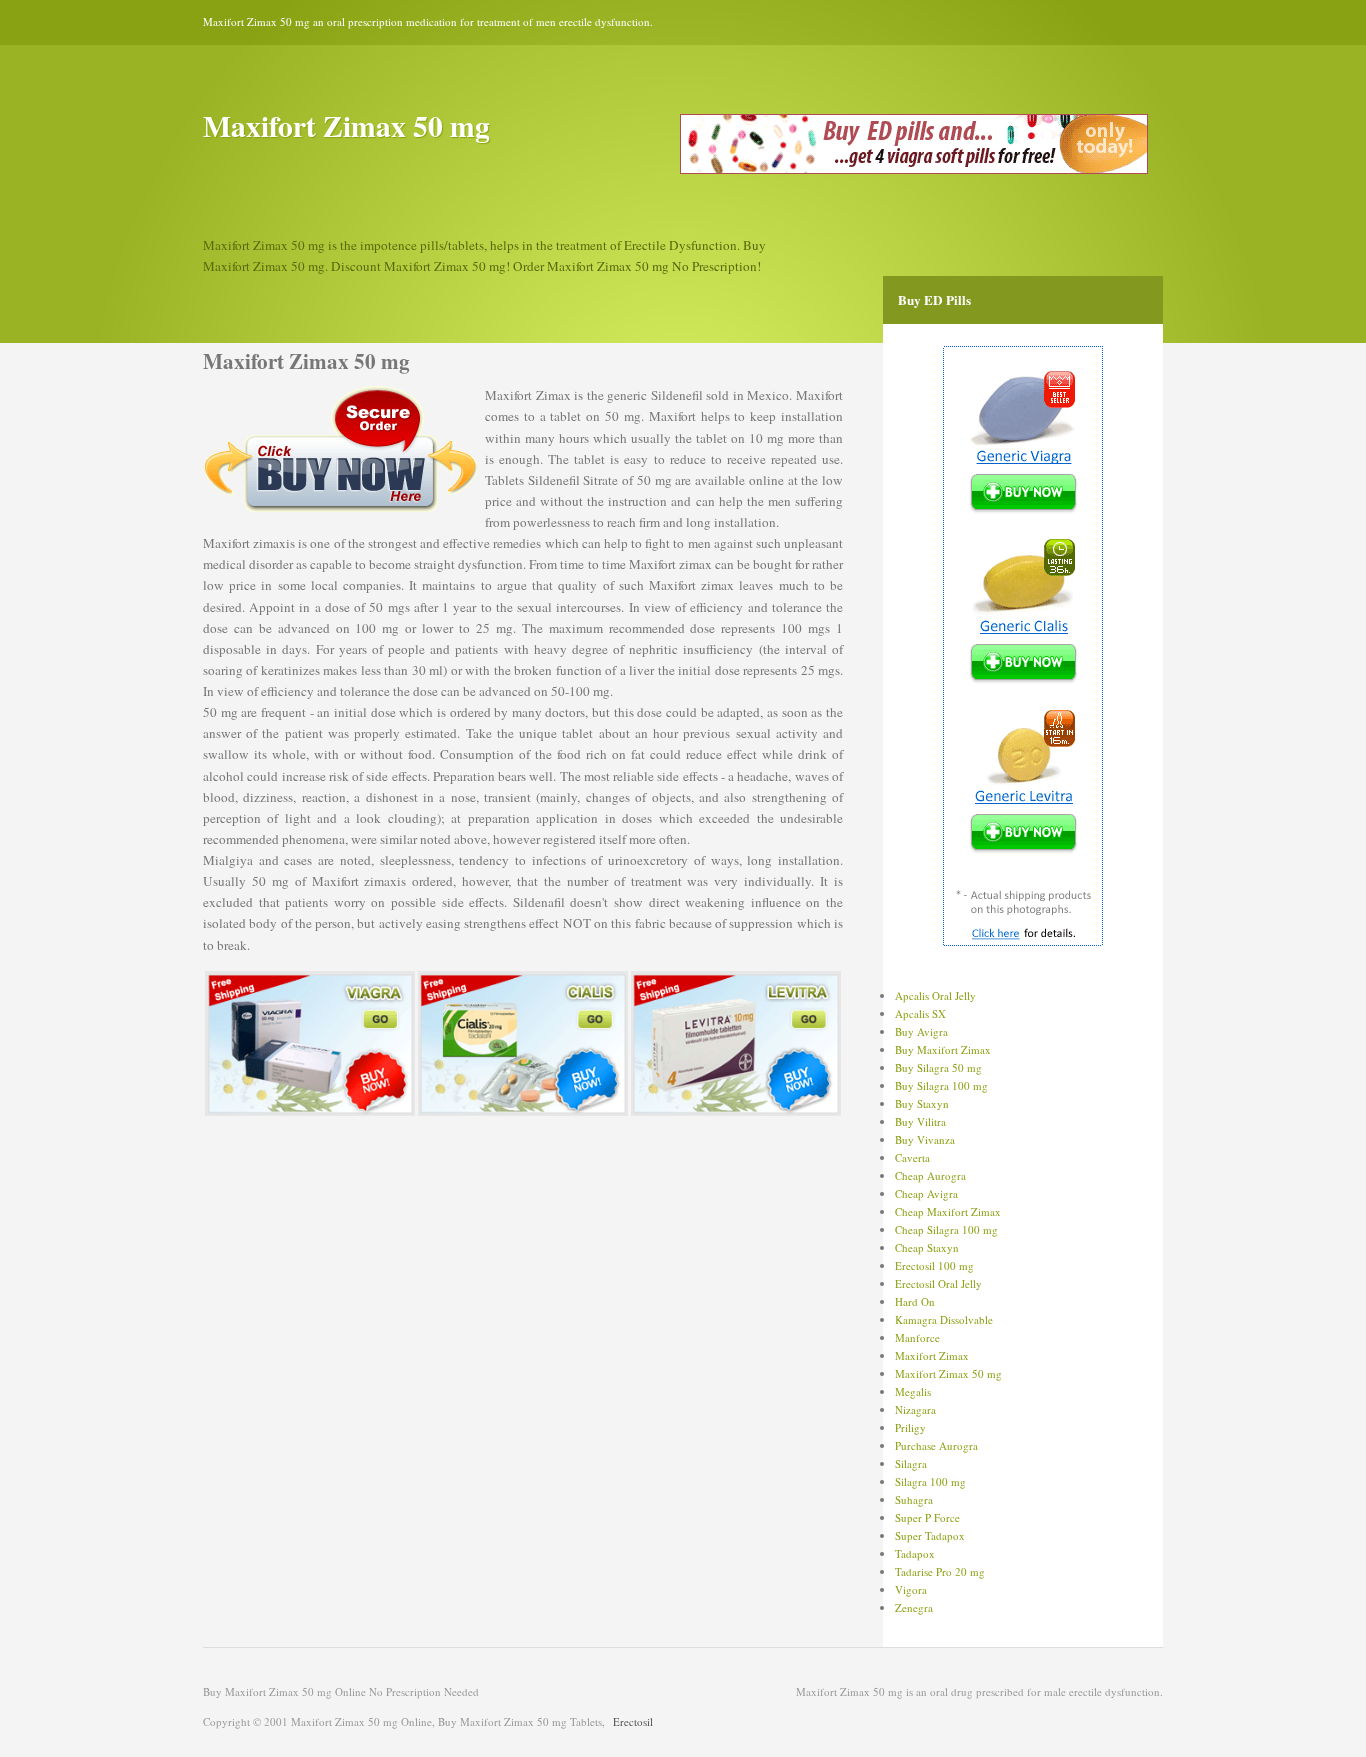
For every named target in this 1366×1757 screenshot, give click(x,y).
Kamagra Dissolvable (944, 1319)
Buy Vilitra (920, 1121)
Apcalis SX (920, 1013)
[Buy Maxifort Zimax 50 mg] (914, 169)
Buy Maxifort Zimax (943, 1049)
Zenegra (914, 1607)
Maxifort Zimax (932, 1355)
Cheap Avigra (926, 1193)
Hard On (915, 1301)
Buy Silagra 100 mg (941, 1085)
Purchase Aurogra (936, 1445)
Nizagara (915, 1409)
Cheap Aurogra (930, 1175)
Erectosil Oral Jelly (938, 1283)
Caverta (912, 1157)
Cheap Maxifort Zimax (948, 1211)
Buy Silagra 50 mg (938, 1067)
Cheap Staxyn (927, 1247)
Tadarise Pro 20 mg (940, 1571)
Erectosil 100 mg (934, 1265)
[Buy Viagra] (310, 1111)
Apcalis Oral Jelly (935, 995)
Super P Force (927, 1517)
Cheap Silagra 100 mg (946, 1229)
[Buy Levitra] (736, 1111)
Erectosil (633, 1721)
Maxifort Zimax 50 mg (948, 1373)
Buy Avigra (921, 1031)
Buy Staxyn (922, 1103)
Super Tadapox (930, 1535)
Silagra (911, 1463)
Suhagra (914, 1499)
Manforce (917, 1337)
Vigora (911, 1589)
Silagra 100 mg (930, 1481)
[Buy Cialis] (523, 1111)
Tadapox (915, 1553)
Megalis (913, 1391)
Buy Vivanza (925, 1139)
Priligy (910, 1427)
